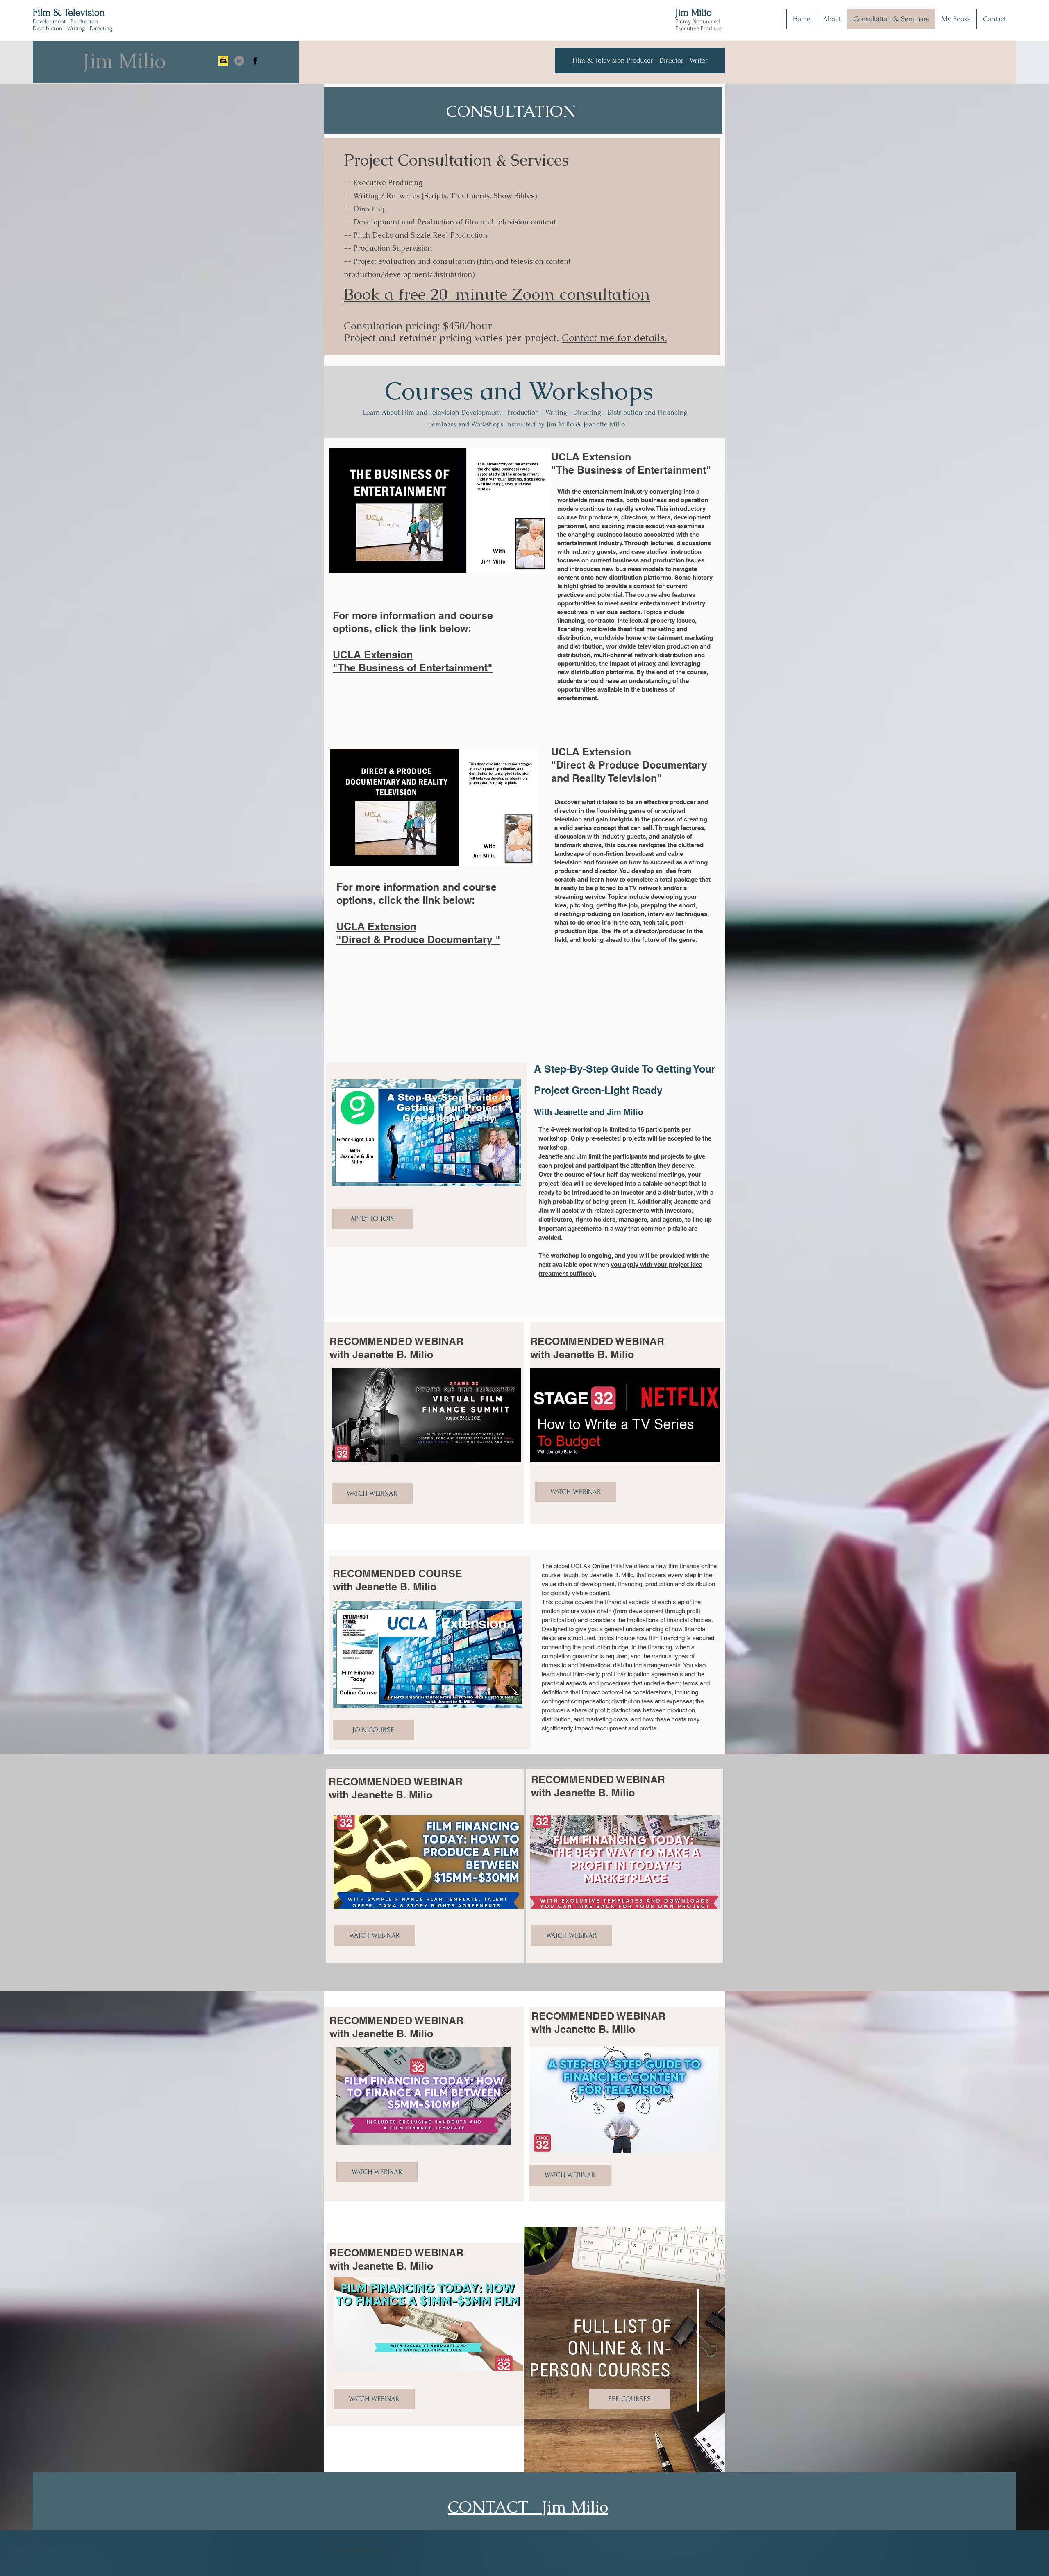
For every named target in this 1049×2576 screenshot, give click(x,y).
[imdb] (223, 61)
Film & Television (69, 12)
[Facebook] (255, 61)
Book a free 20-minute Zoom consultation (497, 294)
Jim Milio (694, 12)
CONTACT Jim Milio (528, 2507)
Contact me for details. (614, 338)
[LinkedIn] (239, 61)
